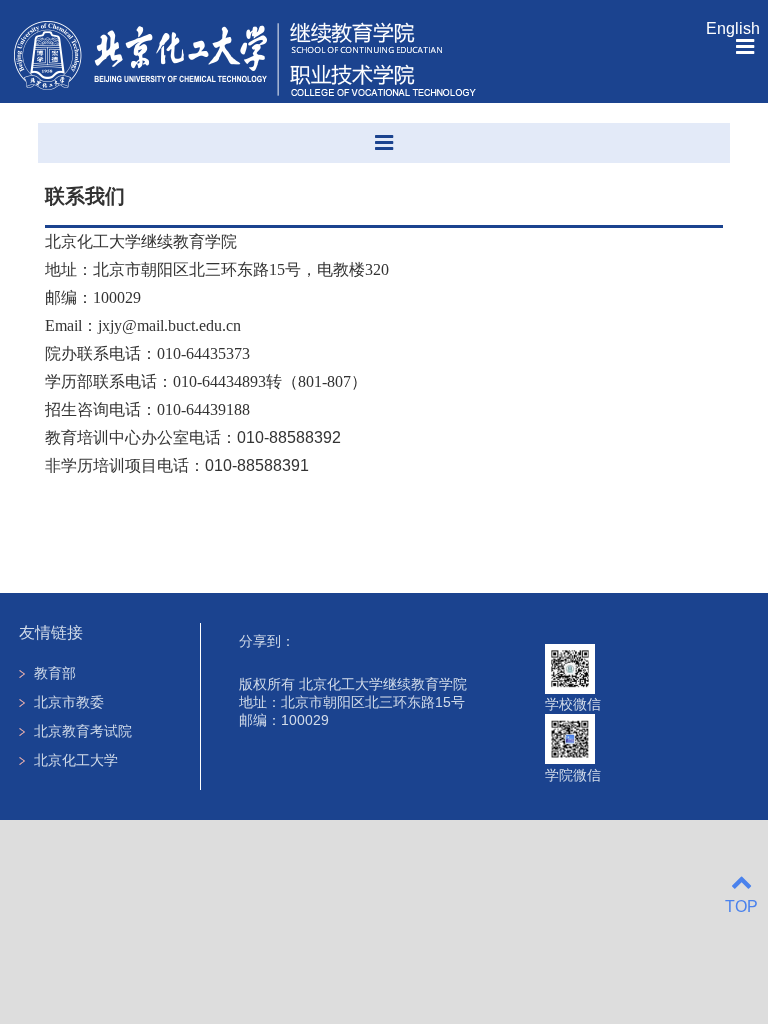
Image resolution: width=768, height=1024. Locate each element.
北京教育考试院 (83, 731)
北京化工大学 (76, 760)
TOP (741, 906)
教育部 (55, 673)
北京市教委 (69, 702)
